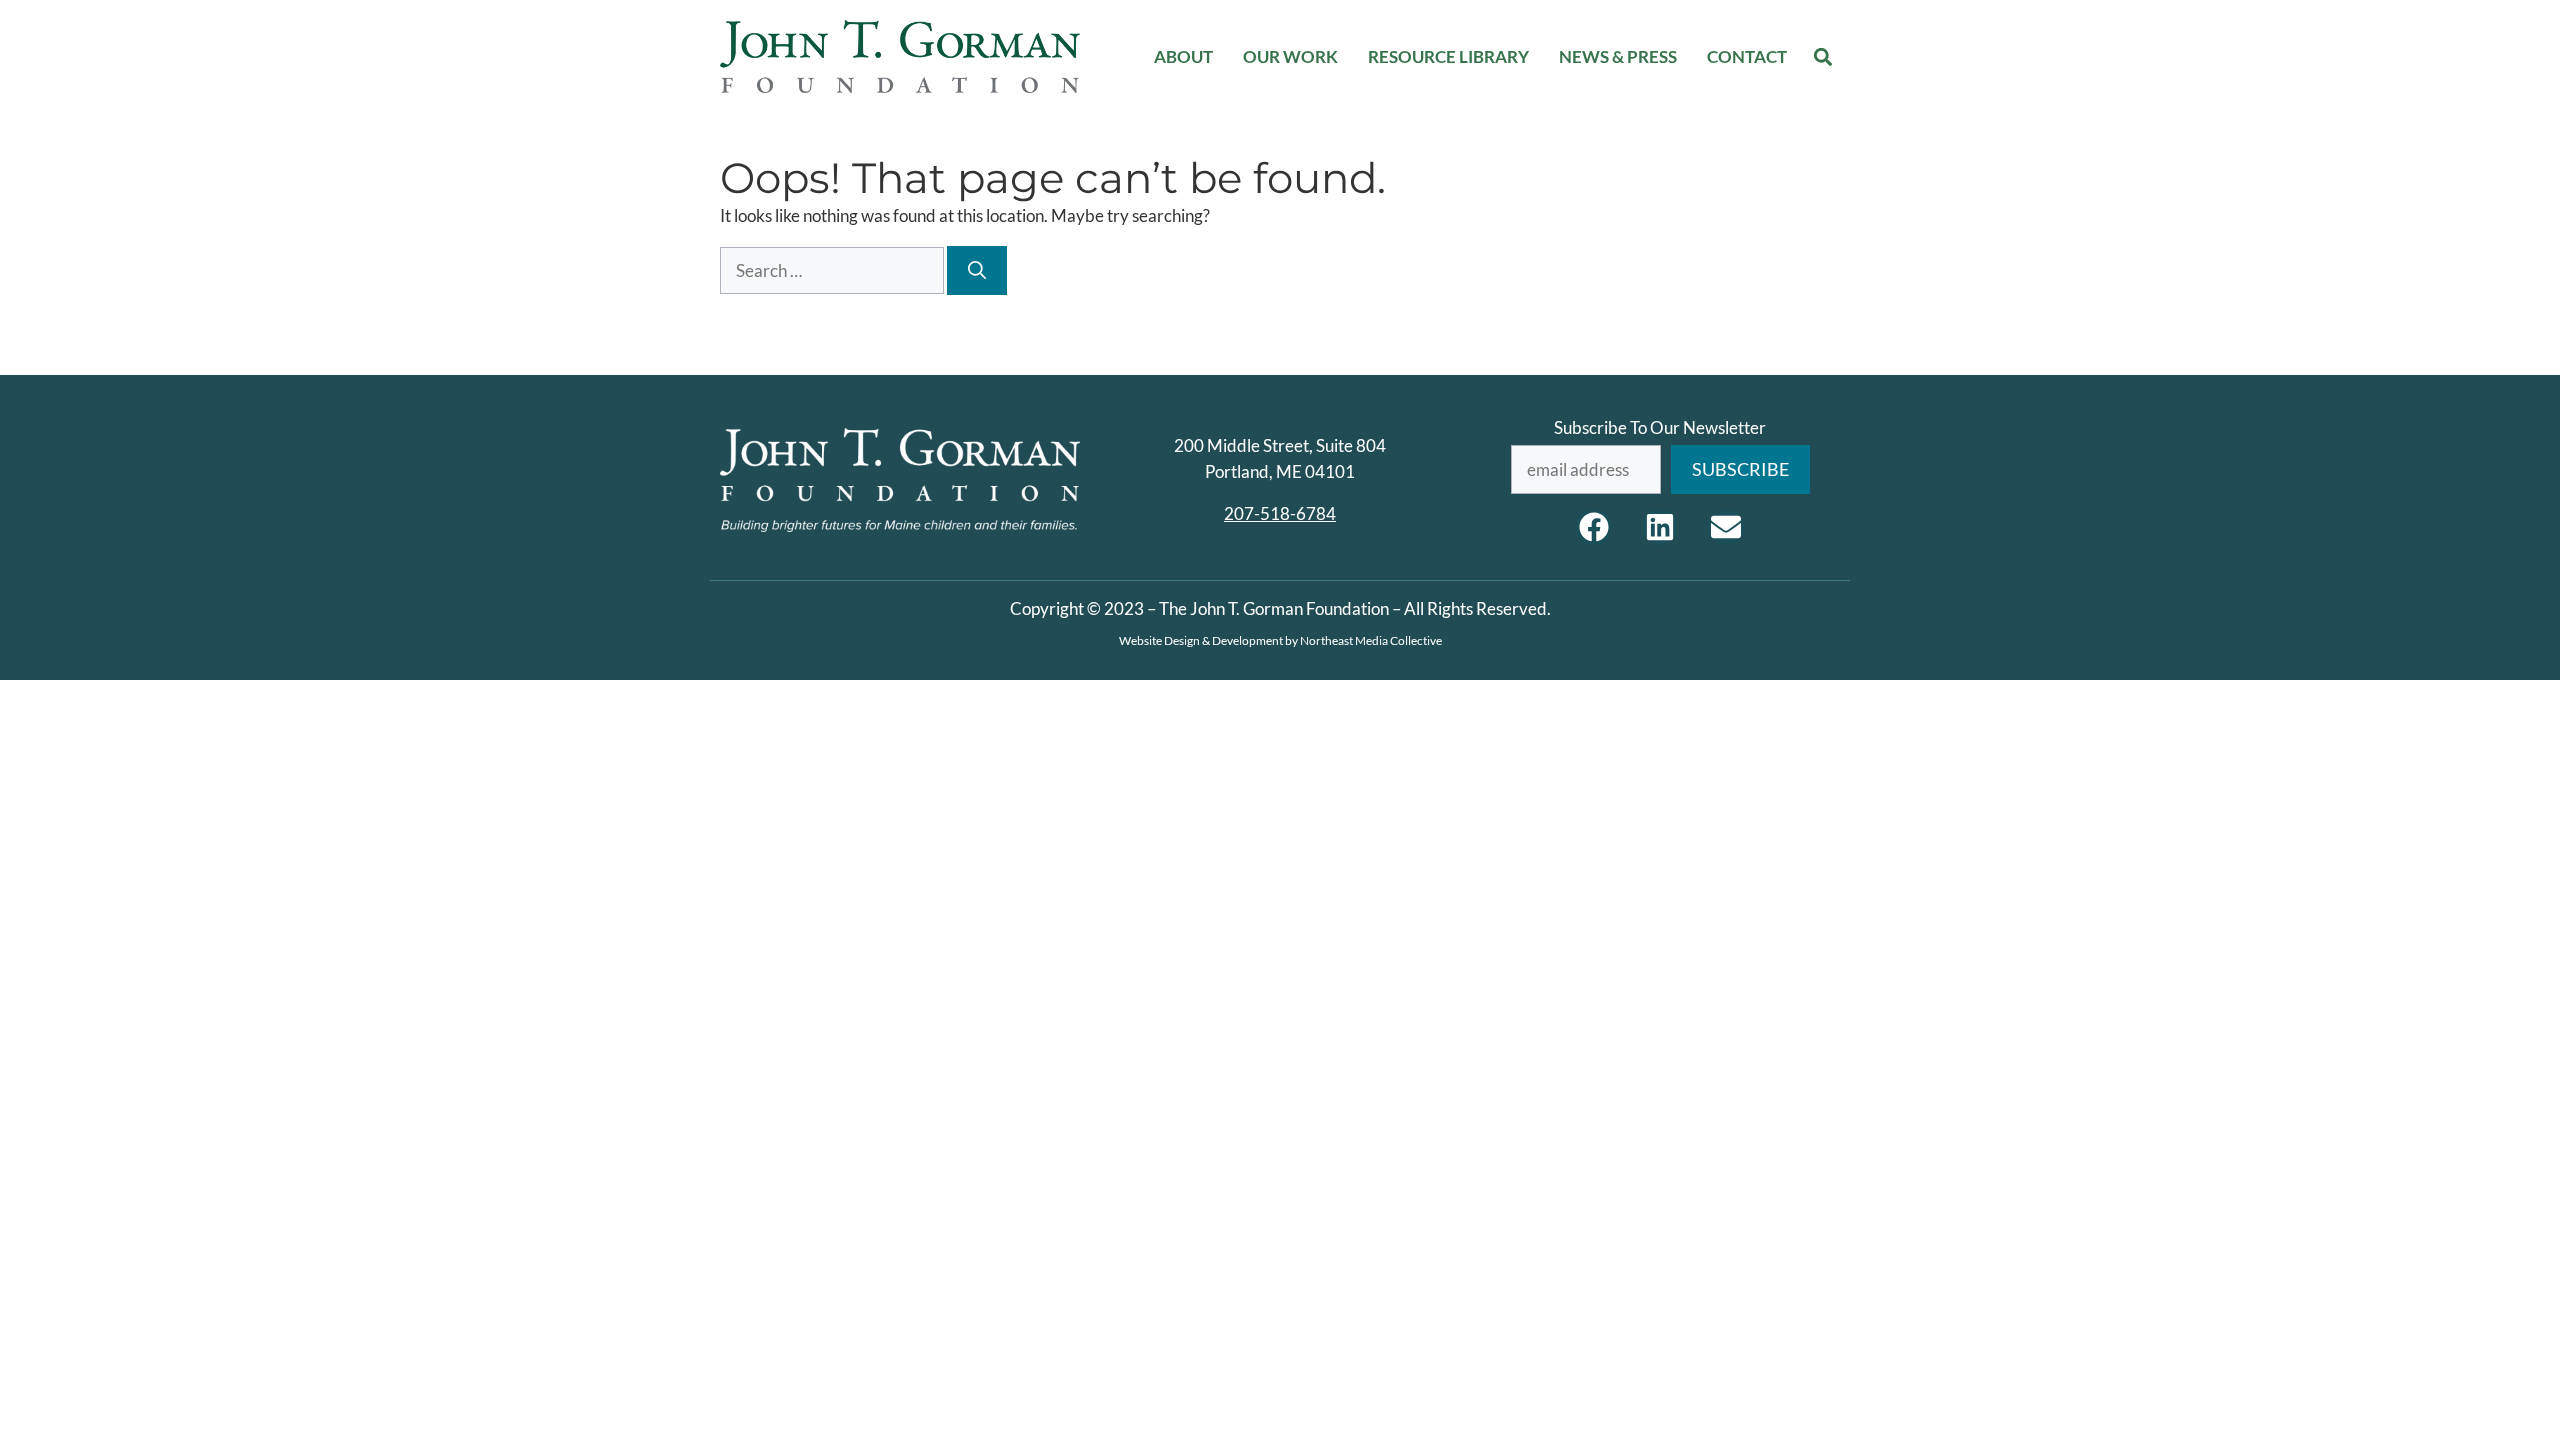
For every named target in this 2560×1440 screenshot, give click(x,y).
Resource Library (1448, 56)
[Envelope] (1726, 527)
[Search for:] (833, 270)
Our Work (1290, 56)
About (1183, 56)
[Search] (977, 270)
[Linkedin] (1660, 527)
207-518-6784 (1280, 513)
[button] (1823, 56)
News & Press (1618, 56)
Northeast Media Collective (1371, 640)
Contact (1747, 56)
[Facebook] (1594, 527)
